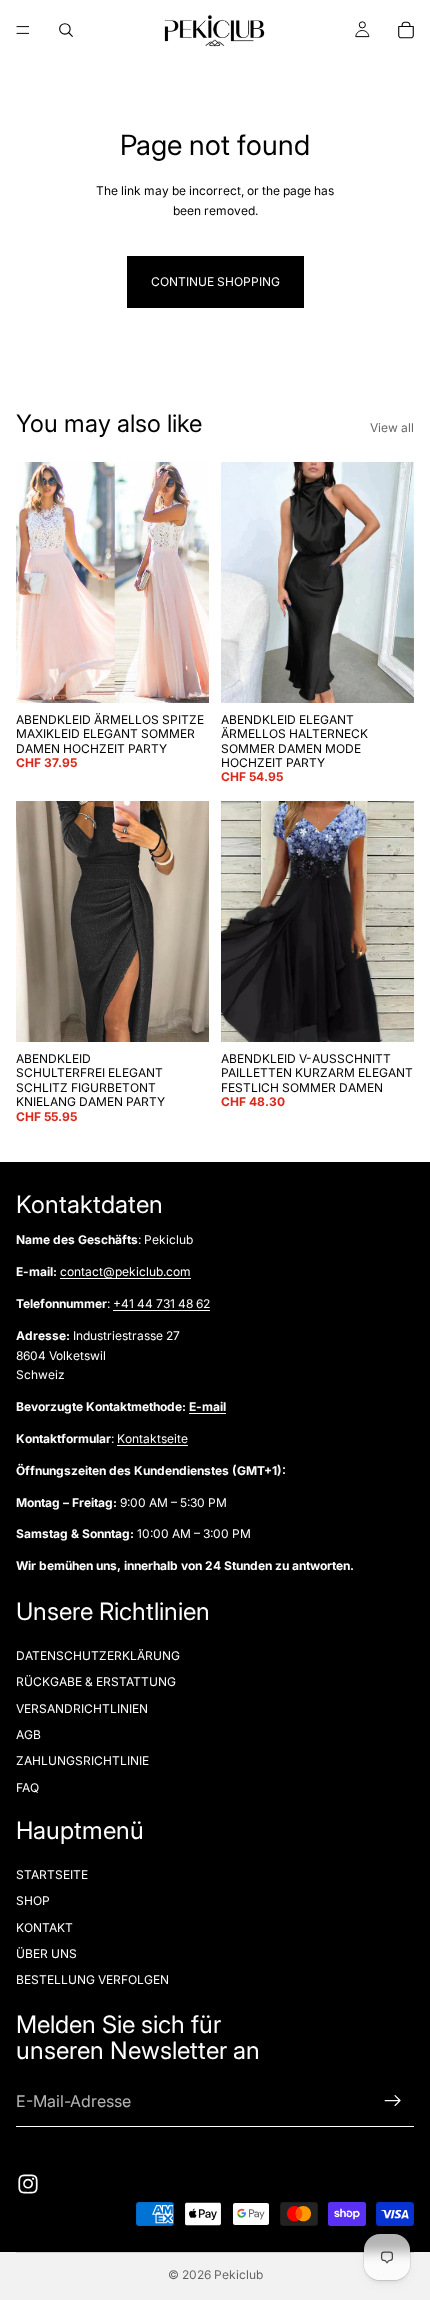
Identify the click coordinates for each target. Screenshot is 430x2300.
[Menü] (23, 30)
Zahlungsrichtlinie (82, 1760)
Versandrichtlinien (82, 1707)
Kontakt (44, 1926)
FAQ (27, 1786)
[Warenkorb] (406, 30)
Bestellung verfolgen (92, 1979)
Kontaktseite (152, 1438)
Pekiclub (238, 2274)
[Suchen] (66, 30)
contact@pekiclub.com (125, 1271)
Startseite (52, 1873)
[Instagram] (28, 2185)
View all (392, 427)
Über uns (46, 1953)
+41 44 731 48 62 (161, 1303)
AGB (28, 1733)
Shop (33, 1900)
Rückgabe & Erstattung (96, 1681)
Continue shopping (215, 281)
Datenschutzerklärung (98, 1654)
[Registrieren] (393, 2101)
